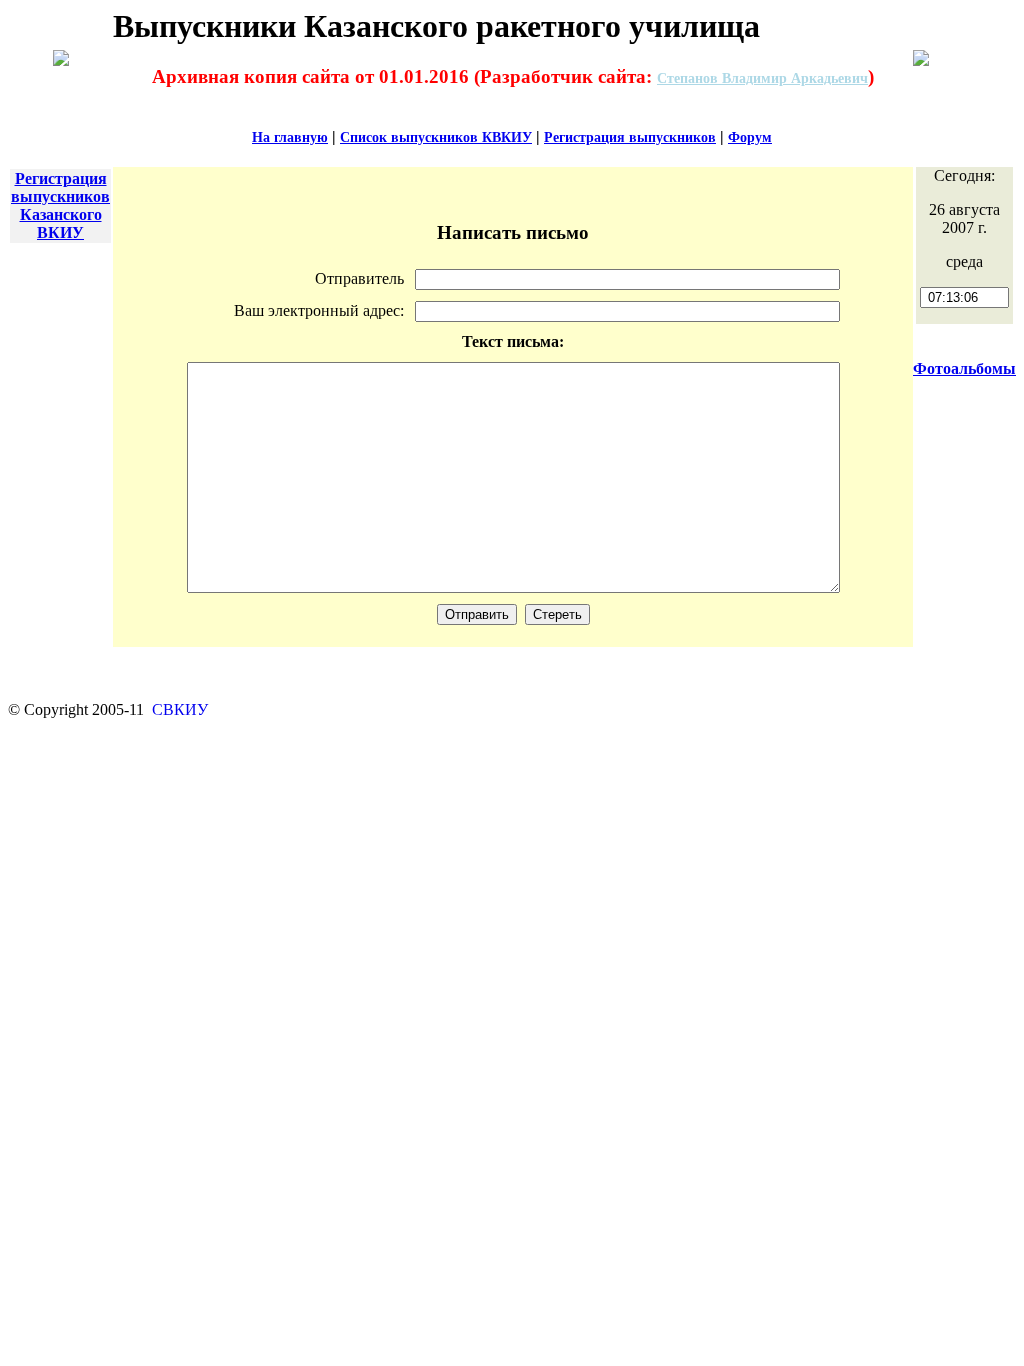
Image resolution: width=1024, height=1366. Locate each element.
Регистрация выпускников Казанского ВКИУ (60, 205)
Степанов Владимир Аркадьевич (762, 78)
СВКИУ (178, 709)
